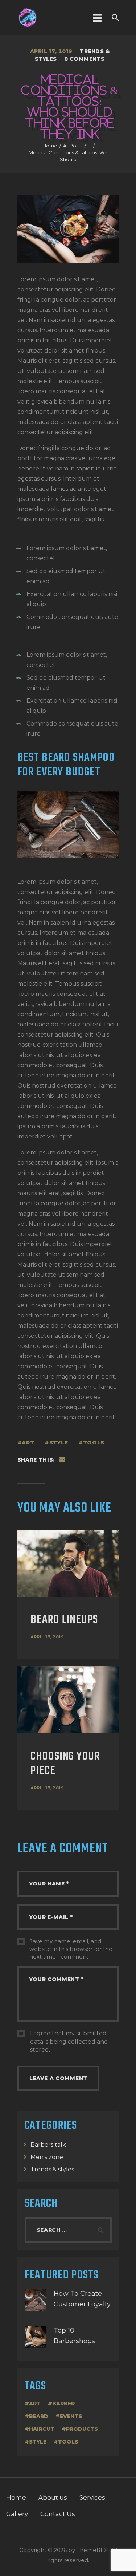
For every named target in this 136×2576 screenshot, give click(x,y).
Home (50, 146)
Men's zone (47, 2157)
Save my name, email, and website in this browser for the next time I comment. (71, 1949)
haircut (42, 2429)
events (71, 2416)
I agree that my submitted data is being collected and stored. (69, 2042)
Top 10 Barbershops (74, 2336)
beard (39, 2416)
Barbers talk (48, 2145)
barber (63, 2404)
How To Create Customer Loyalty (82, 2299)
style (59, 1443)
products (82, 2429)
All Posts (73, 146)
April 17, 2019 (47, 1637)
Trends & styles (52, 2169)
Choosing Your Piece (65, 1764)
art (28, 1443)
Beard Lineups (64, 1620)
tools (94, 1443)
